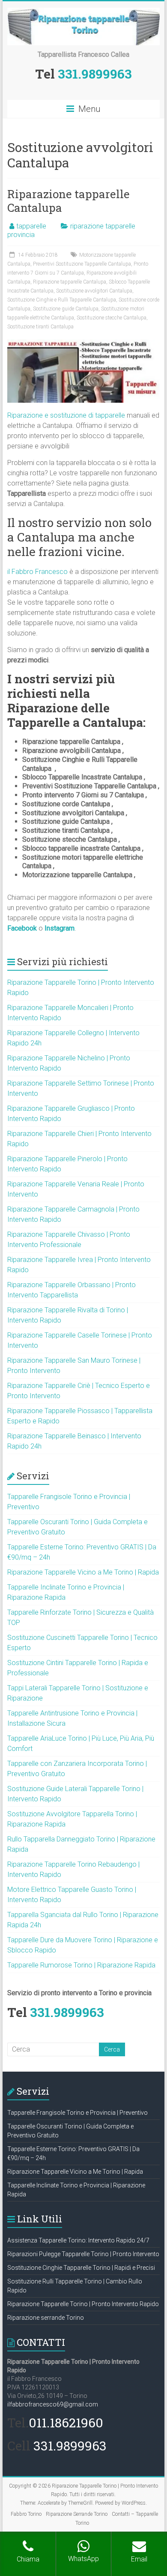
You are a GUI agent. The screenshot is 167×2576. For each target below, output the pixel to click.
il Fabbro (21, 572)
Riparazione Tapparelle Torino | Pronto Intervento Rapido (83, 2304)
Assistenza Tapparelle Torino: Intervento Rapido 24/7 (78, 2240)
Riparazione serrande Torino (46, 2318)
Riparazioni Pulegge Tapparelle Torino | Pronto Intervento (83, 2254)
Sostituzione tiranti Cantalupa (40, 327)
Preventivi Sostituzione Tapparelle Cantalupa (82, 264)
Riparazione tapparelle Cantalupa (69, 201)
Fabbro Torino (26, 2514)
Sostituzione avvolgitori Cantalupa (94, 291)
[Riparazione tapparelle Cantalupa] (83, 344)
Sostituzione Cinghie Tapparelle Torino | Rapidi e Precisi (81, 2268)
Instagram (60, 928)
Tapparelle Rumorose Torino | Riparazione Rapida (81, 1965)
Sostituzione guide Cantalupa (66, 309)
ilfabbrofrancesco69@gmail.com (53, 2404)
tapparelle (31, 226)
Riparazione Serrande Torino (77, 2514)
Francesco (51, 572)
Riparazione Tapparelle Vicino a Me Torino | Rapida (83, 1572)
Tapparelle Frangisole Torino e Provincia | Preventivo (78, 2113)
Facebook (22, 928)
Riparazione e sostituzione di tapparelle (66, 415)
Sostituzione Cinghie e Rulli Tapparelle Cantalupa (62, 300)
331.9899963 (95, 74)
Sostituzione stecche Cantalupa (112, 318)
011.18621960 (66, 2422)
